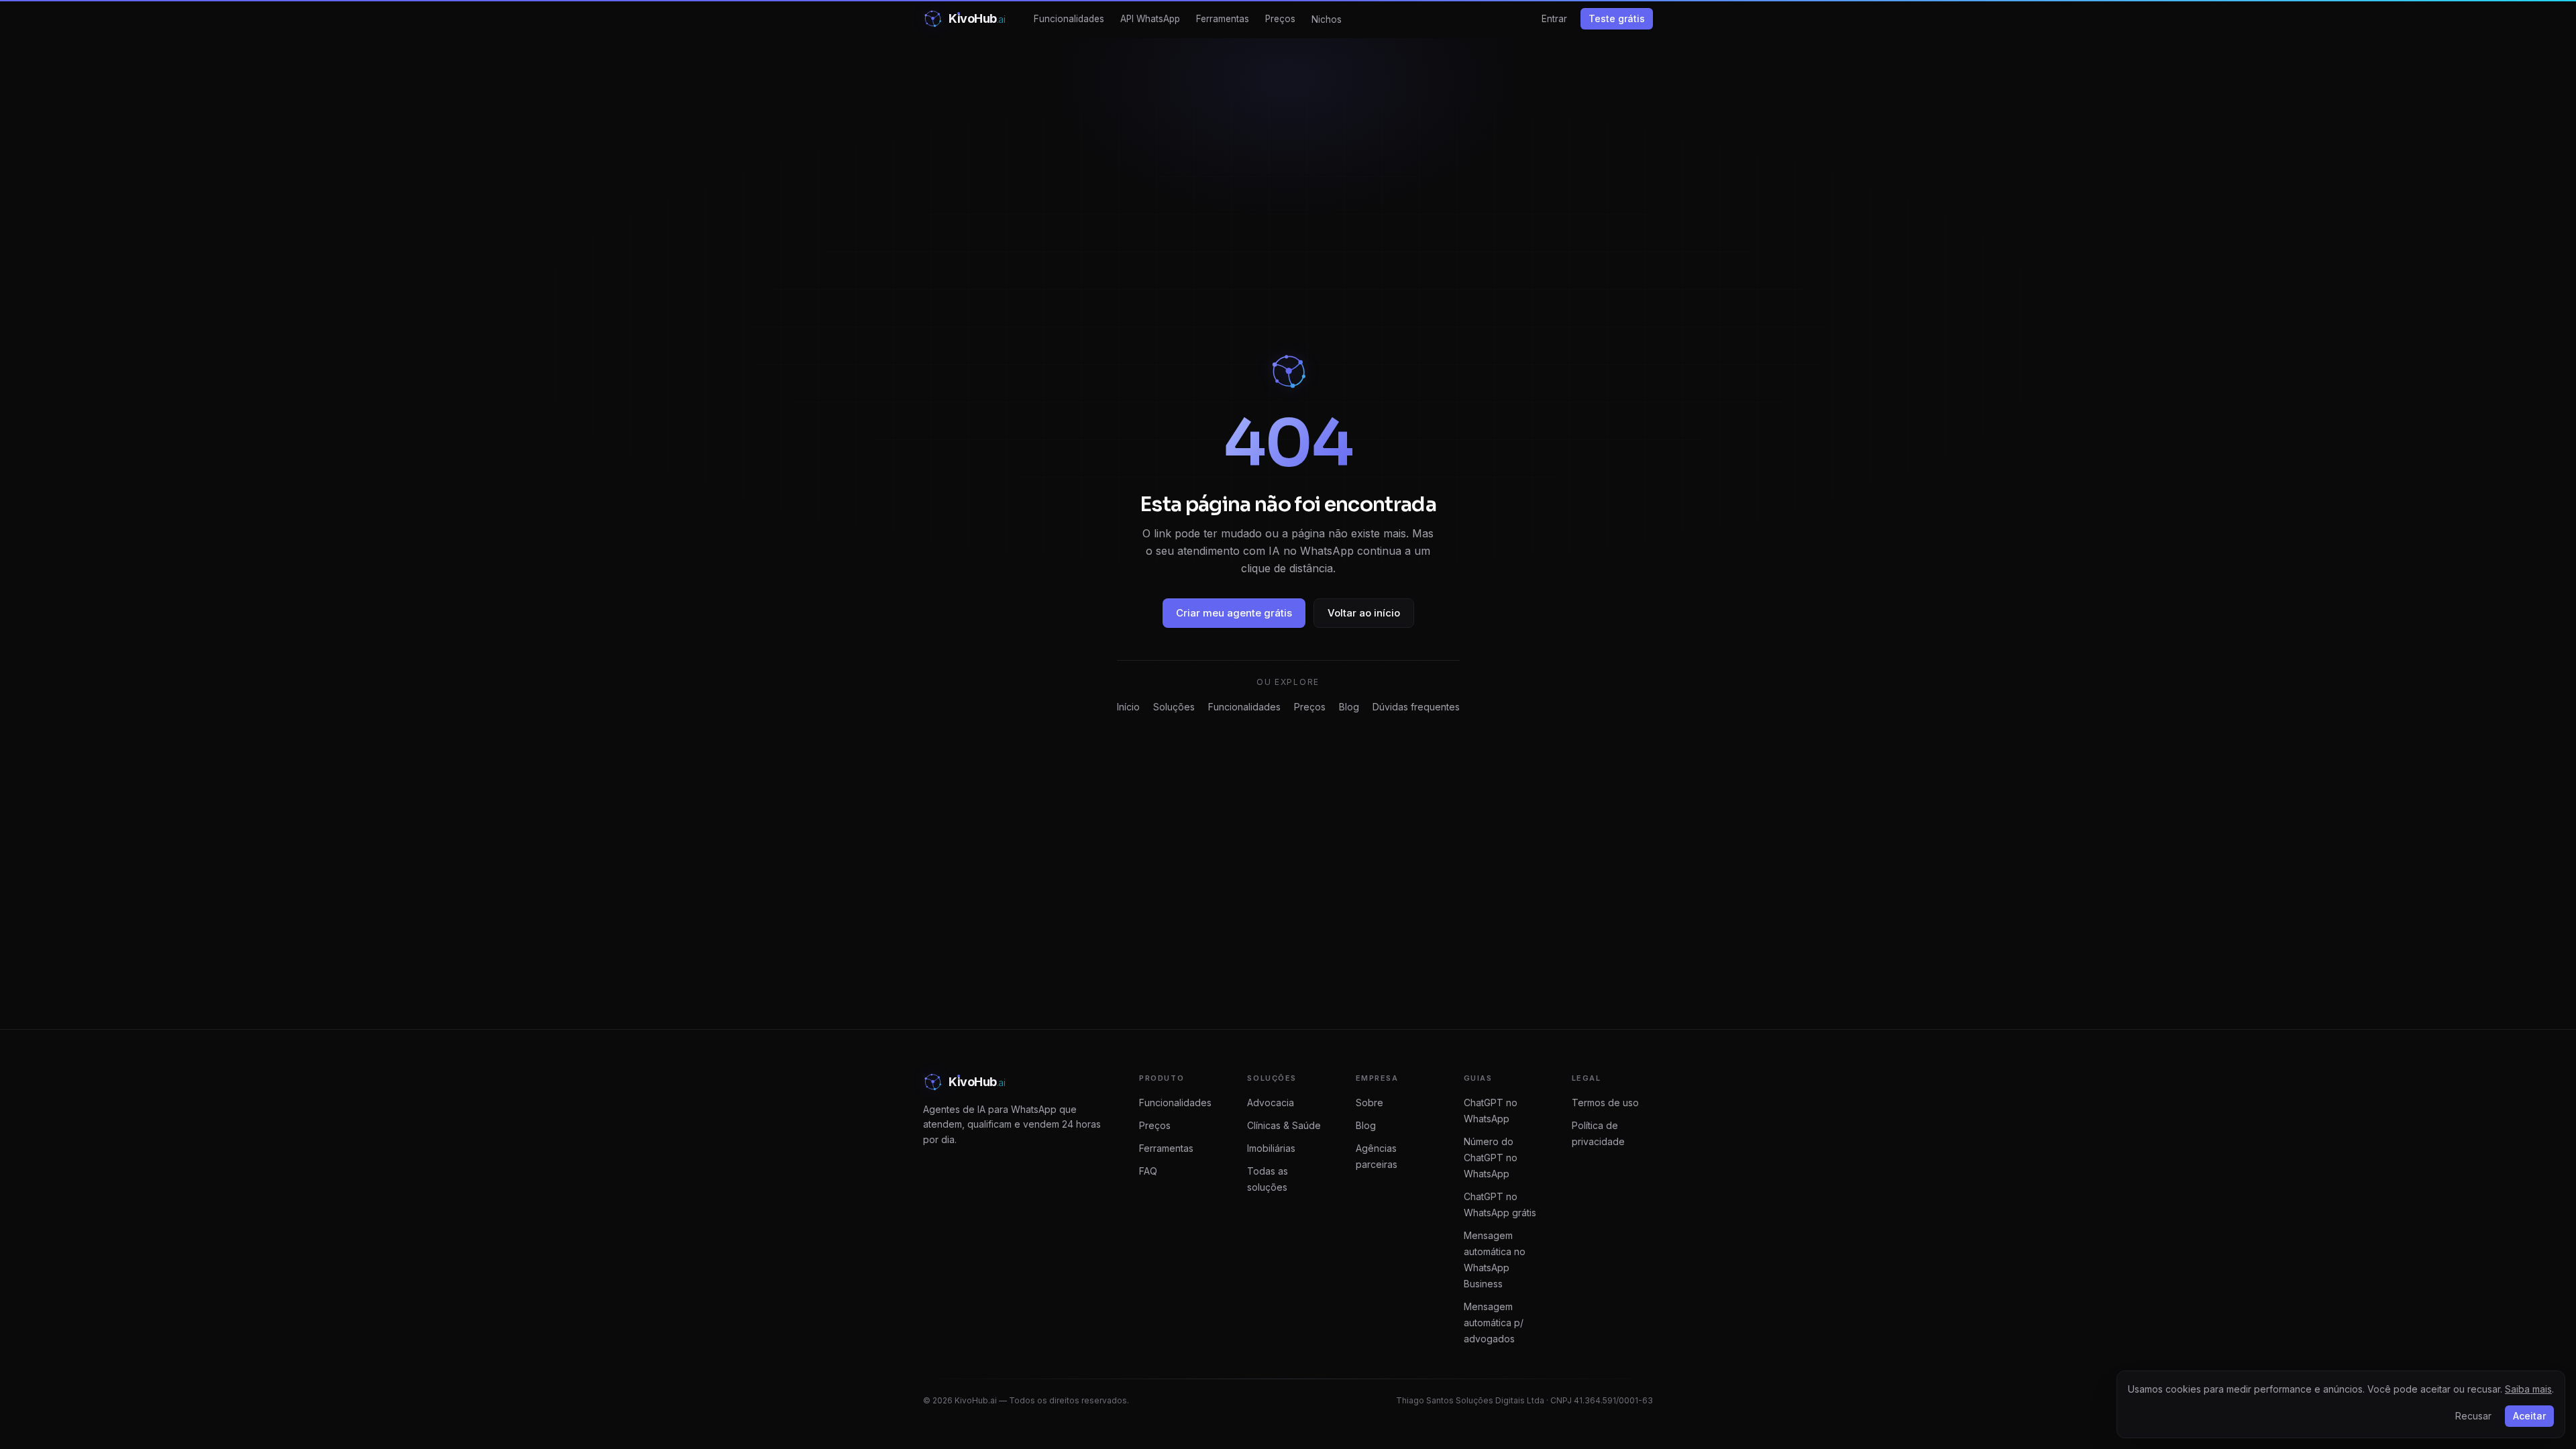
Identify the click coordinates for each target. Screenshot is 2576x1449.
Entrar (1554, 19)
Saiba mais (2528, 1389)
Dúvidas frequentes (1416, 707)
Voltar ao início (1364, 613)
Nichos (1327, 19)
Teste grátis (1617, 18)
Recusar (2473, 1416)
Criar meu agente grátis (1234, 613)
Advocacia (1271, 1103)
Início (1128, 707)
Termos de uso (1605, 1103)
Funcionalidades (1069, 19)
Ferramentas (1223, 19)
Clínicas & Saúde (1284, 1125)
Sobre (1370, 1103)
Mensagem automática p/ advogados (1494, 1323)
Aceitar (2529, 1416)
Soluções (1174, 707)
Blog (1349, 707)
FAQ (1148, 1171)
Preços (1280, 19)
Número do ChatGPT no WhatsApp (1491, 1158)
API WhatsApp (1150, 19)
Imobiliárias (1271, 1148)
